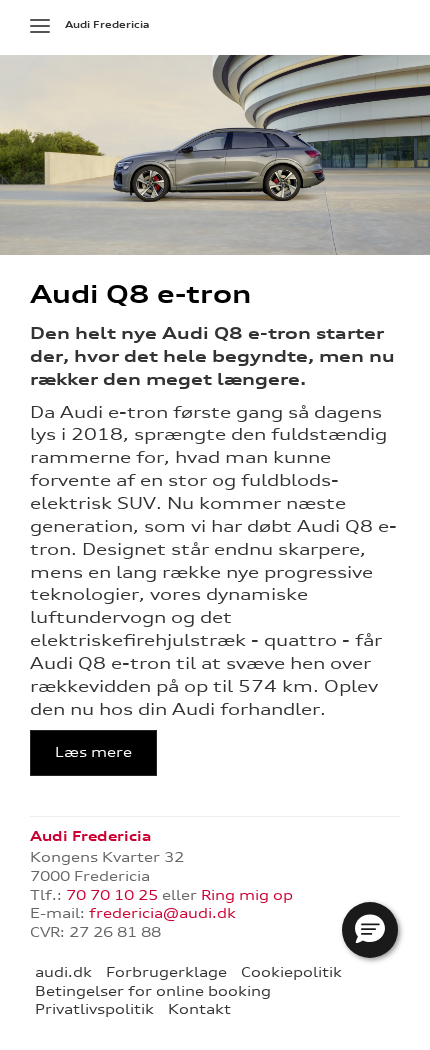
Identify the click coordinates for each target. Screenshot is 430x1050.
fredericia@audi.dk (162, 913)
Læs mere (93, 752)
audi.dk (63, 972)
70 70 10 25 (112, 895)
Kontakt (199, 1009)
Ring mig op (247, 895)
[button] (370, 930)
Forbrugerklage (166, 972)
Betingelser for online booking (153, 991)
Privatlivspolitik (94, 1009)
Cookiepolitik (291, 972)
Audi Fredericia (107, 24)
